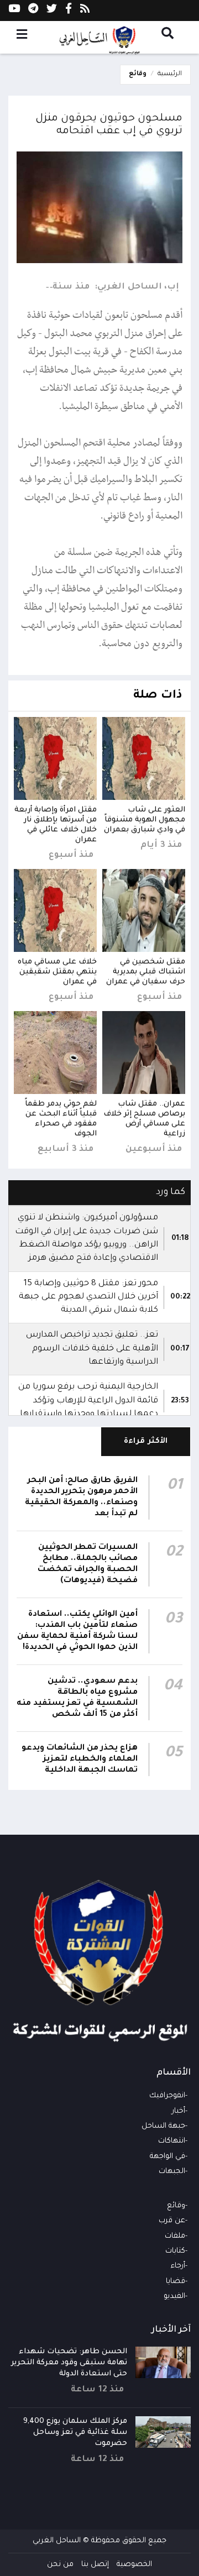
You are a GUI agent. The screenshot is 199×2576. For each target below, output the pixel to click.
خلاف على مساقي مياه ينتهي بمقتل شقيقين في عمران (57, 972)
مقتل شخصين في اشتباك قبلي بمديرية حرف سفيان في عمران (146, 972)
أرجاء (178, 2266)
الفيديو (174, 2297)
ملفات (175, 2236)
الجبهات (172, 2172)
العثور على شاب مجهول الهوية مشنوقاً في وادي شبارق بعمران (145, 820)
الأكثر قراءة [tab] (146, 1441)
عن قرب (172, 2221)
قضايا (176, 2282)
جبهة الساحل (163, 2126)
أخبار (179, 2111)
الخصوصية (134, 2565)
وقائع (138, 74)
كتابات (175, 2251)
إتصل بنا (95, 2565)
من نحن (60, 2565)
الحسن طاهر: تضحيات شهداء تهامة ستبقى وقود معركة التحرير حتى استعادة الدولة (69, 2363)
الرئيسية (170, 74)
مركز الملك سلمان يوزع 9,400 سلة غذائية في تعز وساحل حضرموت (75, 2433)
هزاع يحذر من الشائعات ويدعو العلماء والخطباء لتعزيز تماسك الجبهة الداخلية (80, 1760)
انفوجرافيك (167, 2096)
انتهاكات (172, 2141)
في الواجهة (167, 2157)
